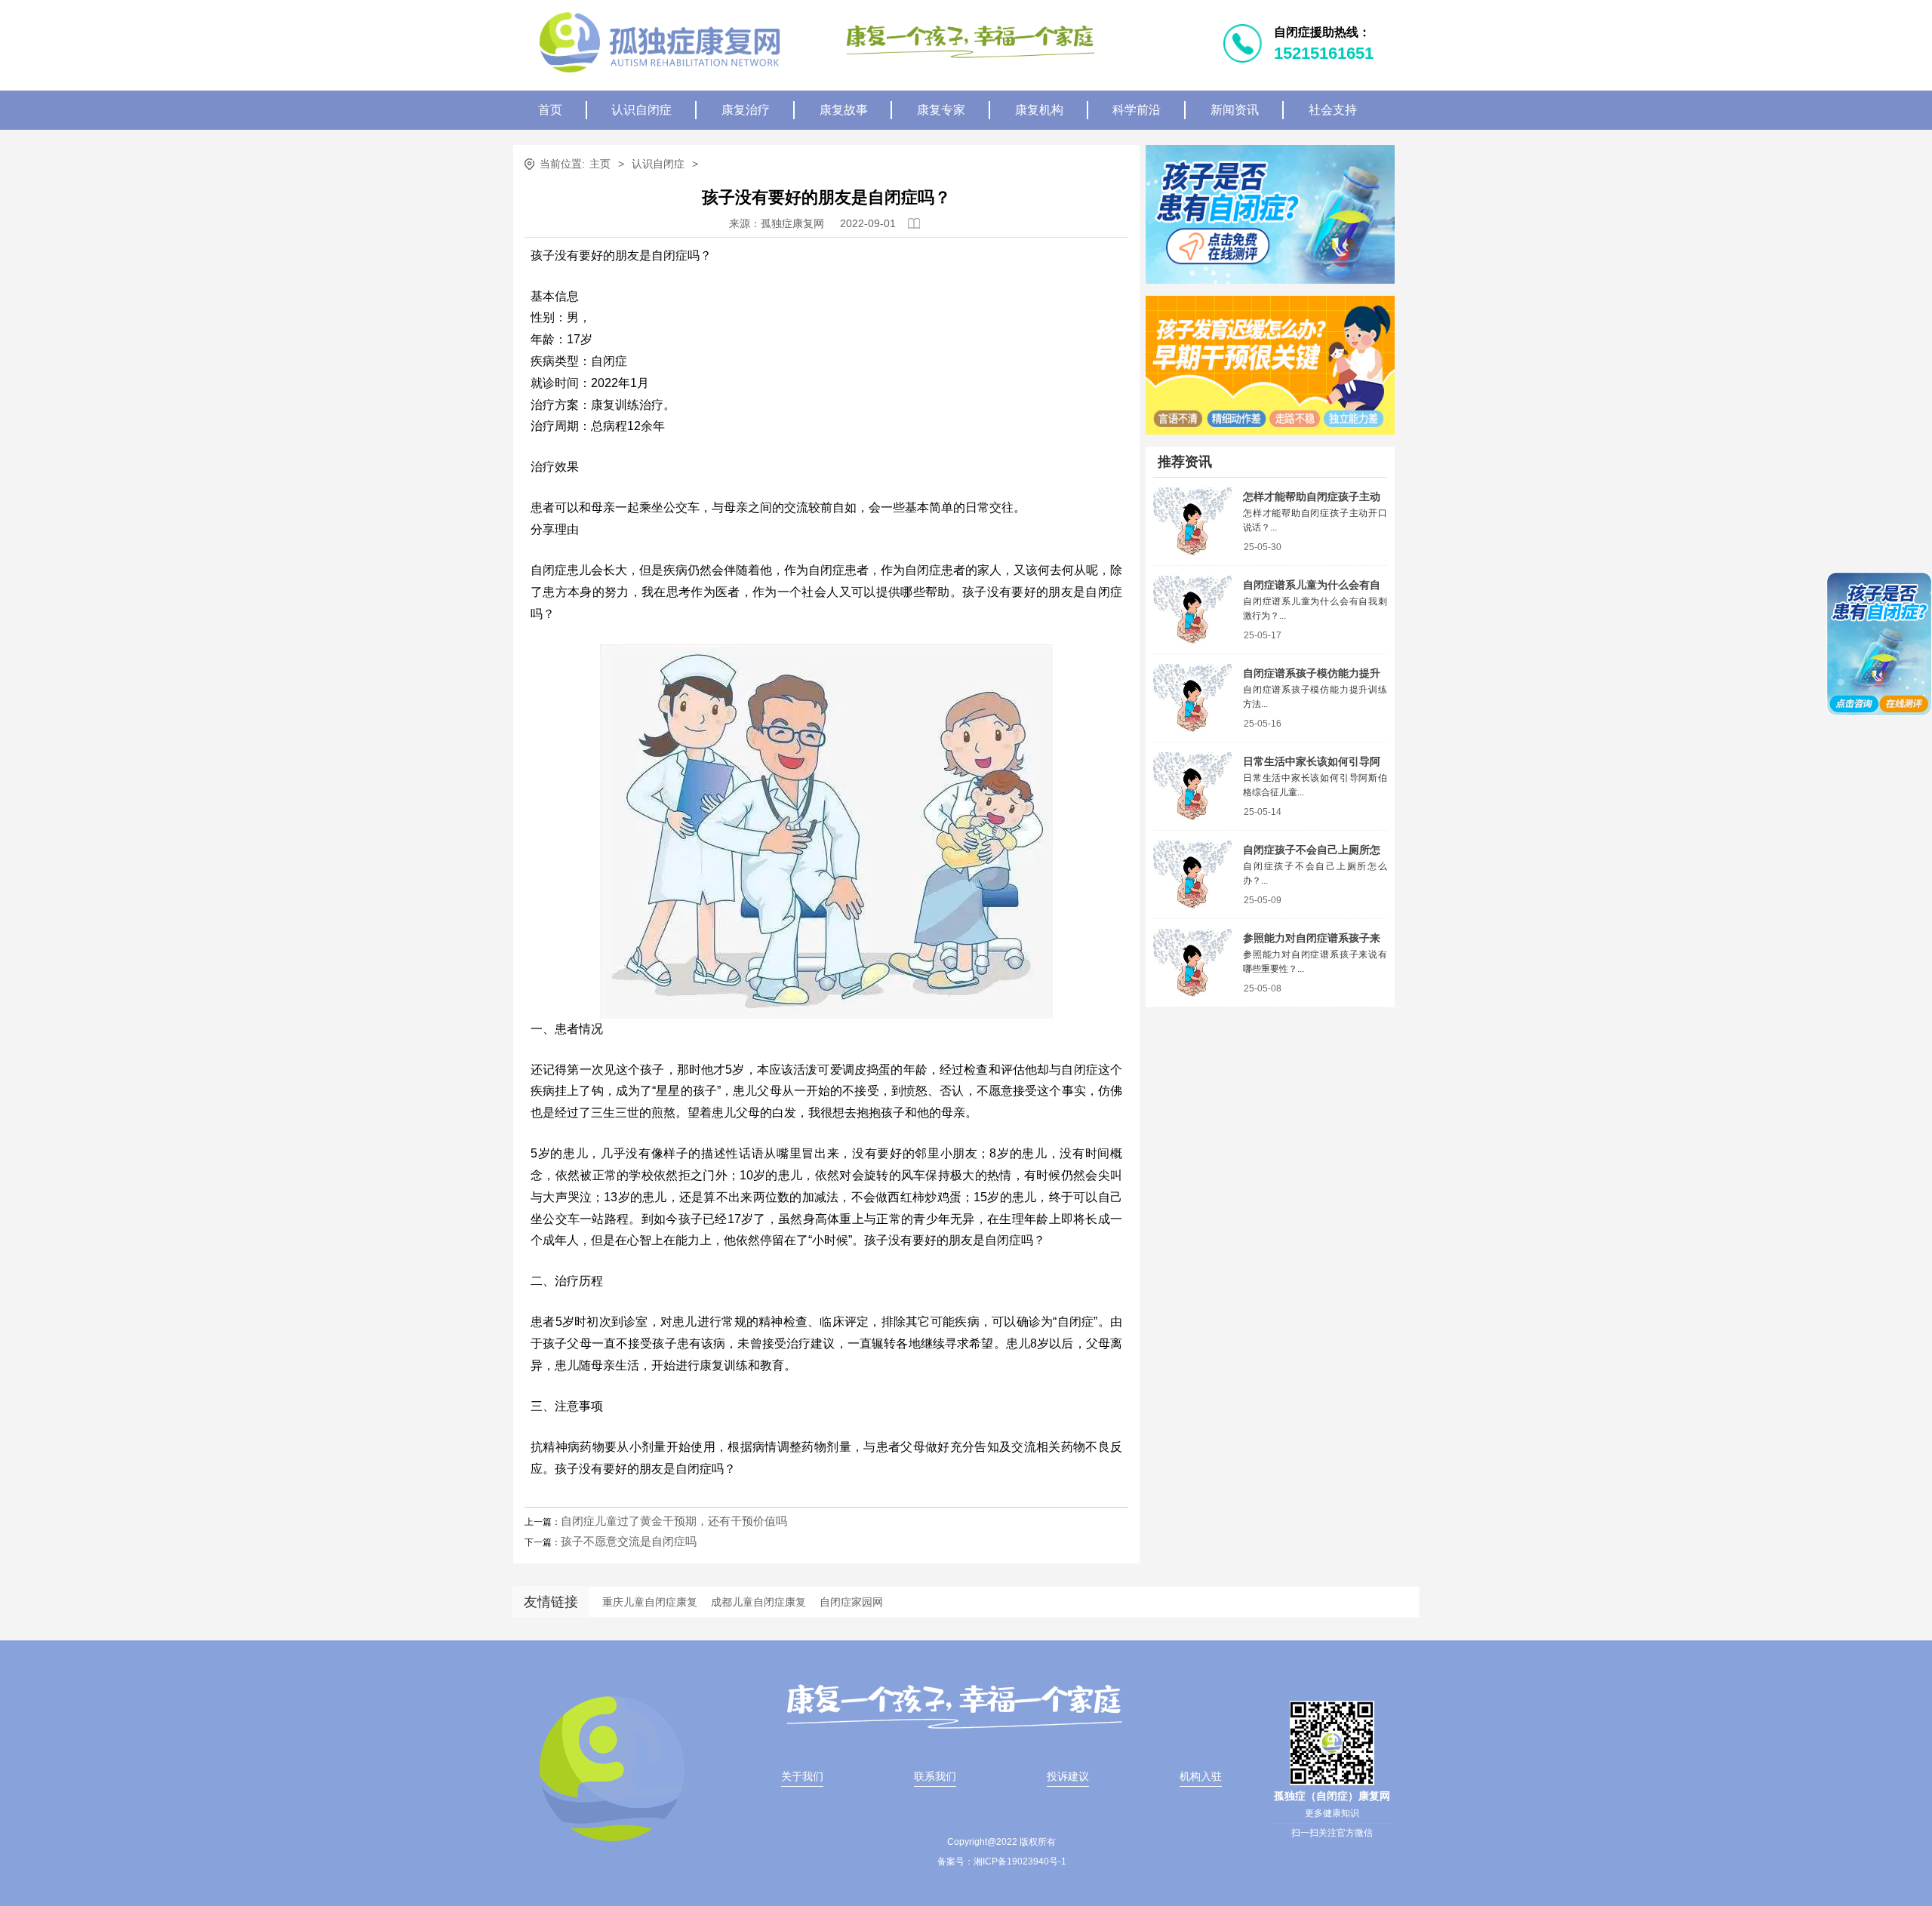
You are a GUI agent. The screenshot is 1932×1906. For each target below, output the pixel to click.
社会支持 (1333, 110)
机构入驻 (1201, 1776)
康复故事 (844, 110)
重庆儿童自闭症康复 (650, 1602)
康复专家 (941, 110)
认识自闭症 (641, 110)
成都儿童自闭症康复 (758, 1602)
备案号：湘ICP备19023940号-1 (1002, 1861)
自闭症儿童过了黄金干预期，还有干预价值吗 (674, 1521)
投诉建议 (1068, 1776)
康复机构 (1039, 110)
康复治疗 (746, 110)
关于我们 (802, 1776)
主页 (600, 164)
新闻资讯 (1235, 110)
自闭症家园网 (851, 1602)
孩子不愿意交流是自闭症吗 (629, 1541)
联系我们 (935, 1776)
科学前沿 (1137, 110)
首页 (550, 110)
